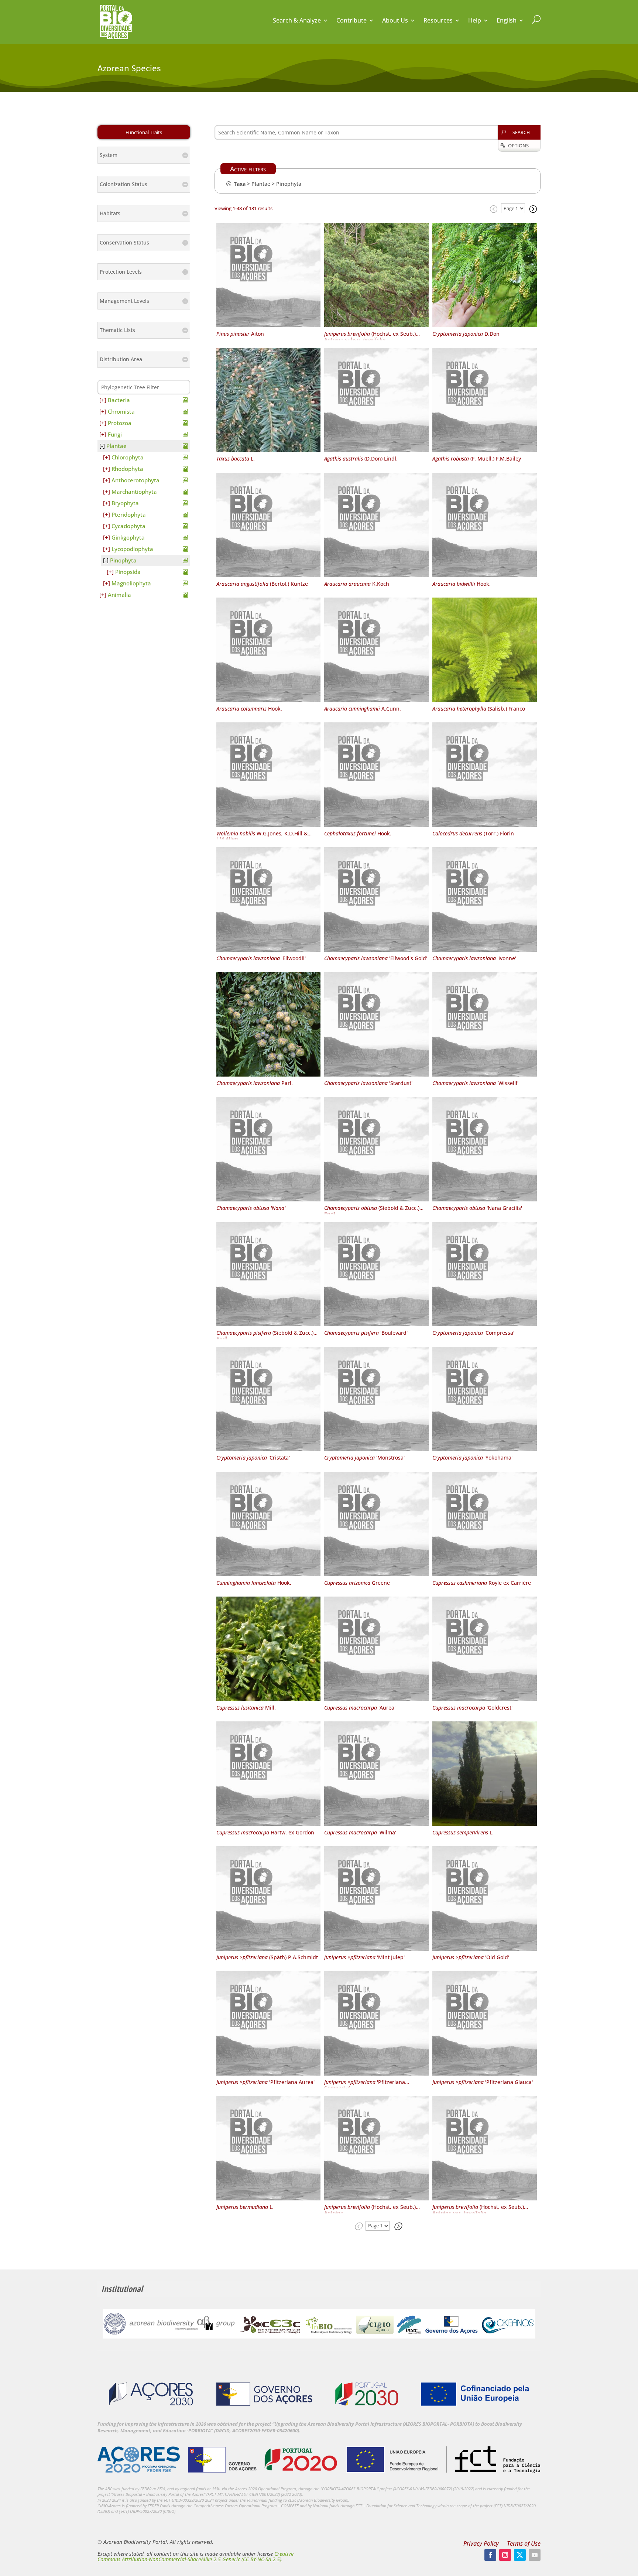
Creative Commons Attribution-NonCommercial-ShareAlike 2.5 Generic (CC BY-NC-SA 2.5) (195, 2556)
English (507, 21)
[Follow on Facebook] (490, 2555)
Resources (438, 21)
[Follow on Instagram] (505, 2555)
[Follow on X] (520, 2555)
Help (475, 21)
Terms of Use (524, 2544)
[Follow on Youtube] (535, 2555)
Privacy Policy (481, 2544)
